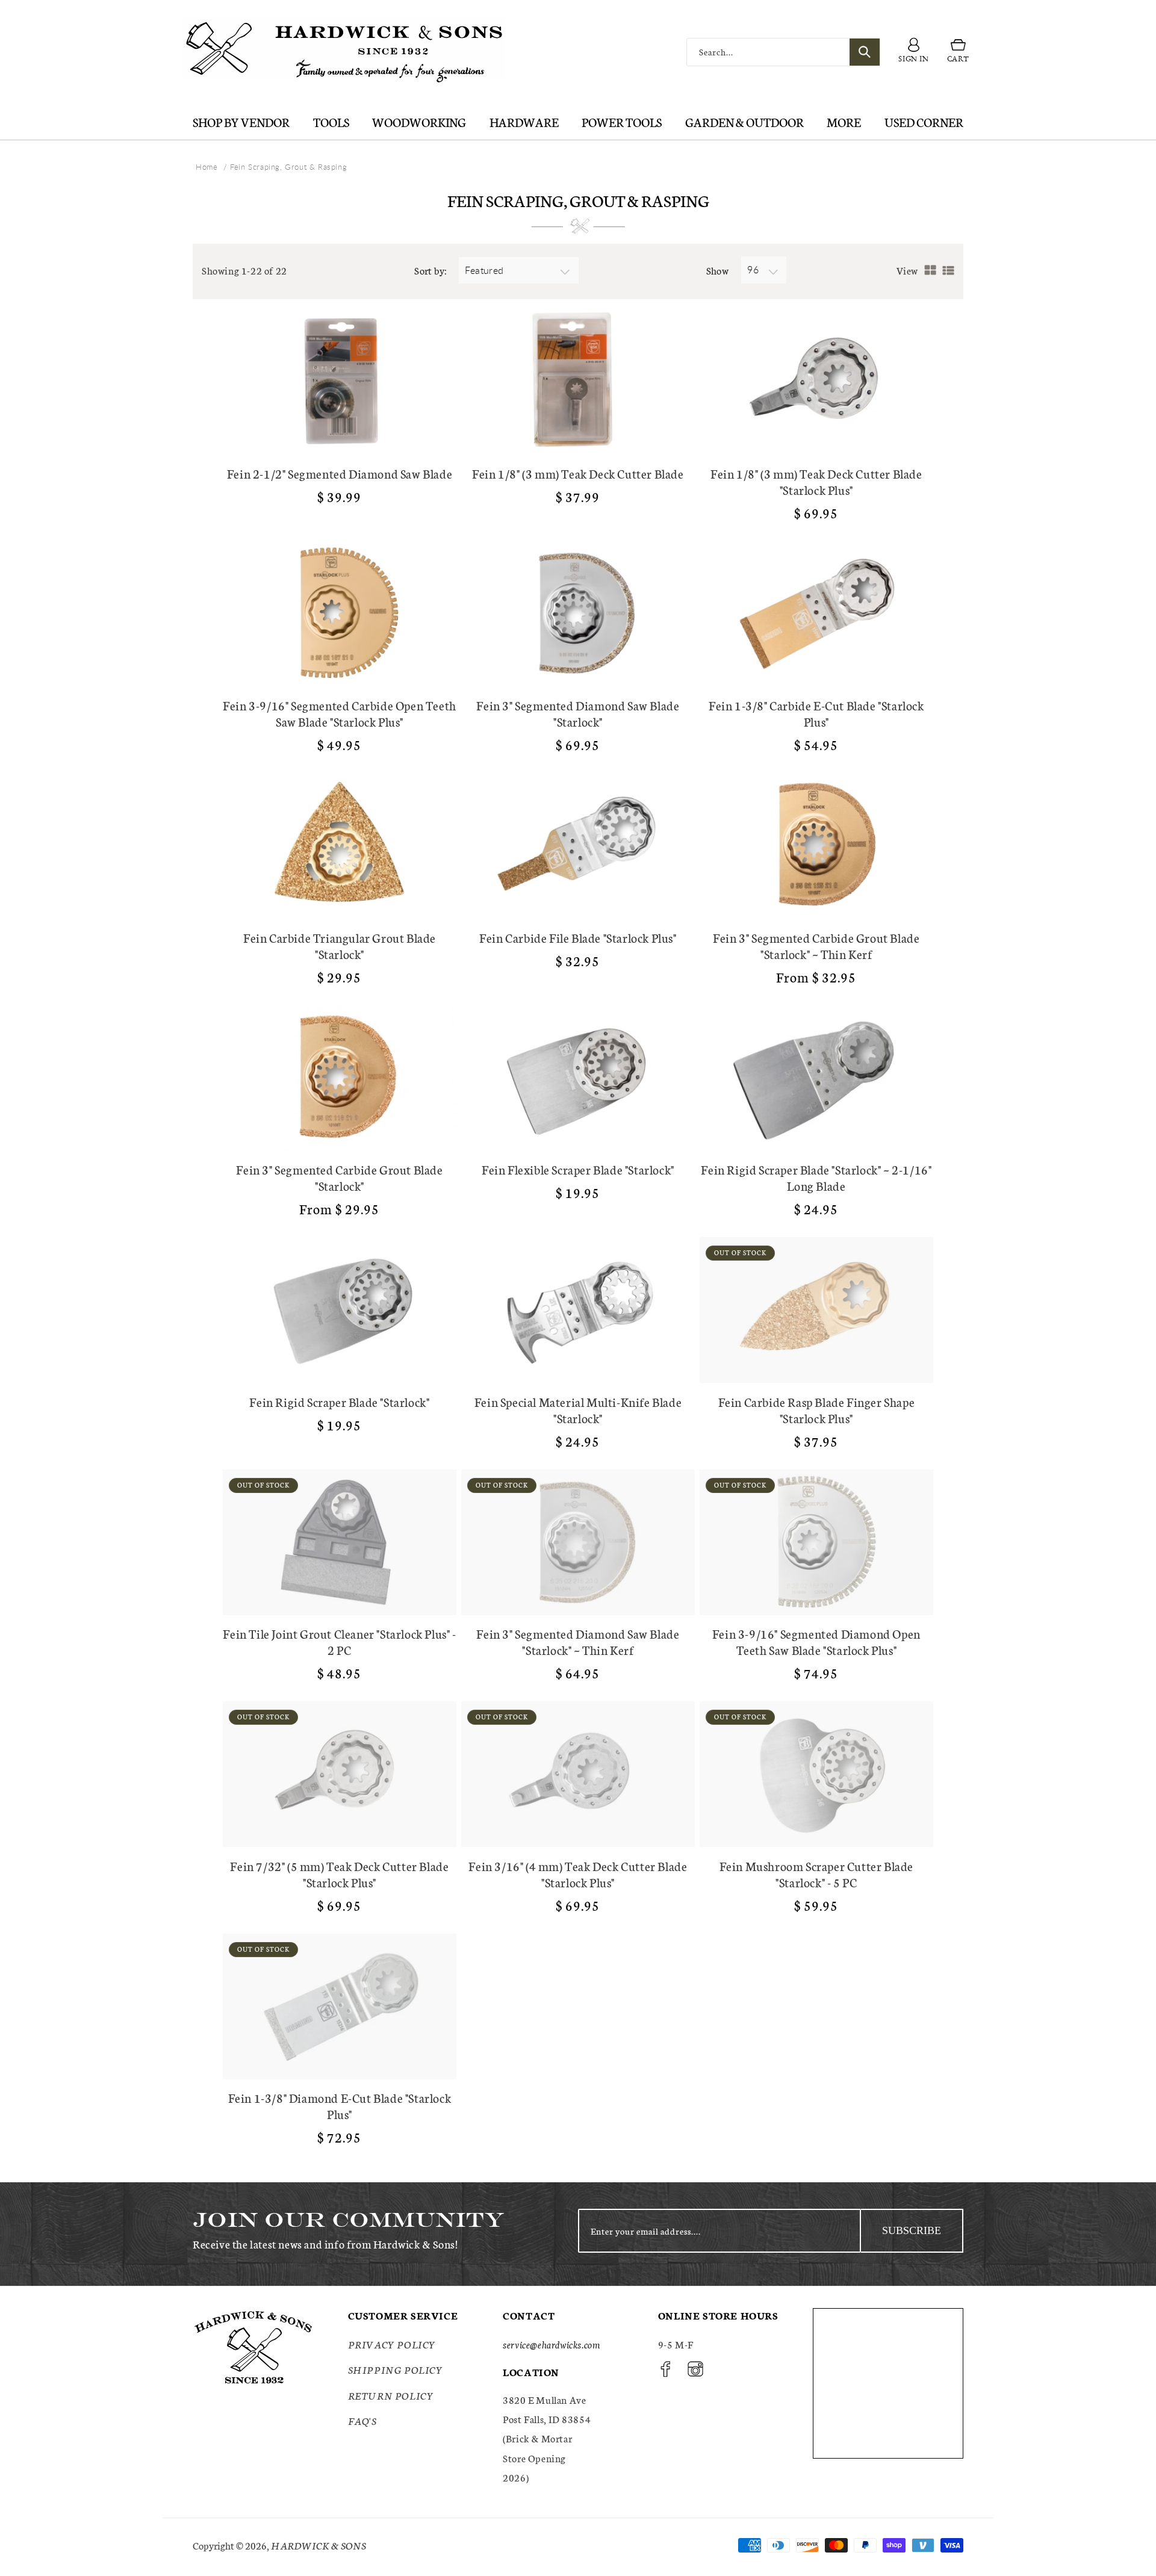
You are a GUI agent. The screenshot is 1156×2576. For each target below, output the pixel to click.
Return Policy (391, 2395)
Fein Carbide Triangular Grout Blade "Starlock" (340, 946)
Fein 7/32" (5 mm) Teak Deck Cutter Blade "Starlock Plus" (339, 1874)
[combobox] (783, 52)
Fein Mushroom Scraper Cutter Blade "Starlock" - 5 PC (816, 1874)
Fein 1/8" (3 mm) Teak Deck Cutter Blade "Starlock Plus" (816, 482)
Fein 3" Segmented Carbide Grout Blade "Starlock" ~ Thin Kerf (816, 946)
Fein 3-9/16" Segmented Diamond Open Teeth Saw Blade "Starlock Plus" (816, 1642)
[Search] (865, 52)
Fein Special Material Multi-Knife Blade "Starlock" (578, 1410)
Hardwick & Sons (319, 2545)
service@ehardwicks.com (551, 2344)
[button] (958, 52)
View (907, 270)
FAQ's (362, 2420)
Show (718, 270)
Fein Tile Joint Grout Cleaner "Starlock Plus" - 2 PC (339, 1642)
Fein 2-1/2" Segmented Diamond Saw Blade (340, 473)
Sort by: (430, 270)
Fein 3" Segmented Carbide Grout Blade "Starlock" (339, 1178)
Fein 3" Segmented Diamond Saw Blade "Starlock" (578, 713)
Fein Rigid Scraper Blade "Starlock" (339, 1402)
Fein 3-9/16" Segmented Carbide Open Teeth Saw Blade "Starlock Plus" (340, 713)
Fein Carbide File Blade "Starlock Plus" (578, 938)
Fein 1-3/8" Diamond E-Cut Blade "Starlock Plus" (340, 2106)
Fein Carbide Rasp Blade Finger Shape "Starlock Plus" (817, 1410)
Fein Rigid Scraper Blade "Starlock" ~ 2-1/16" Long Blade (816, 1178)
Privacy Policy (392, 2344)
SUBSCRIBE (912, 2230)
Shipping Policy (396, 2369)
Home (207, 167)
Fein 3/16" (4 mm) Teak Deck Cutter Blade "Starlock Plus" (578, 1874)
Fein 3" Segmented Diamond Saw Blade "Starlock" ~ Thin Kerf (578, 1642)
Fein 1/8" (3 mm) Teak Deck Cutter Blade (578, 473)
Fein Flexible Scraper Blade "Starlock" (578, 1169)
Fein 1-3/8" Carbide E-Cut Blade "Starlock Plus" (816, 713)
